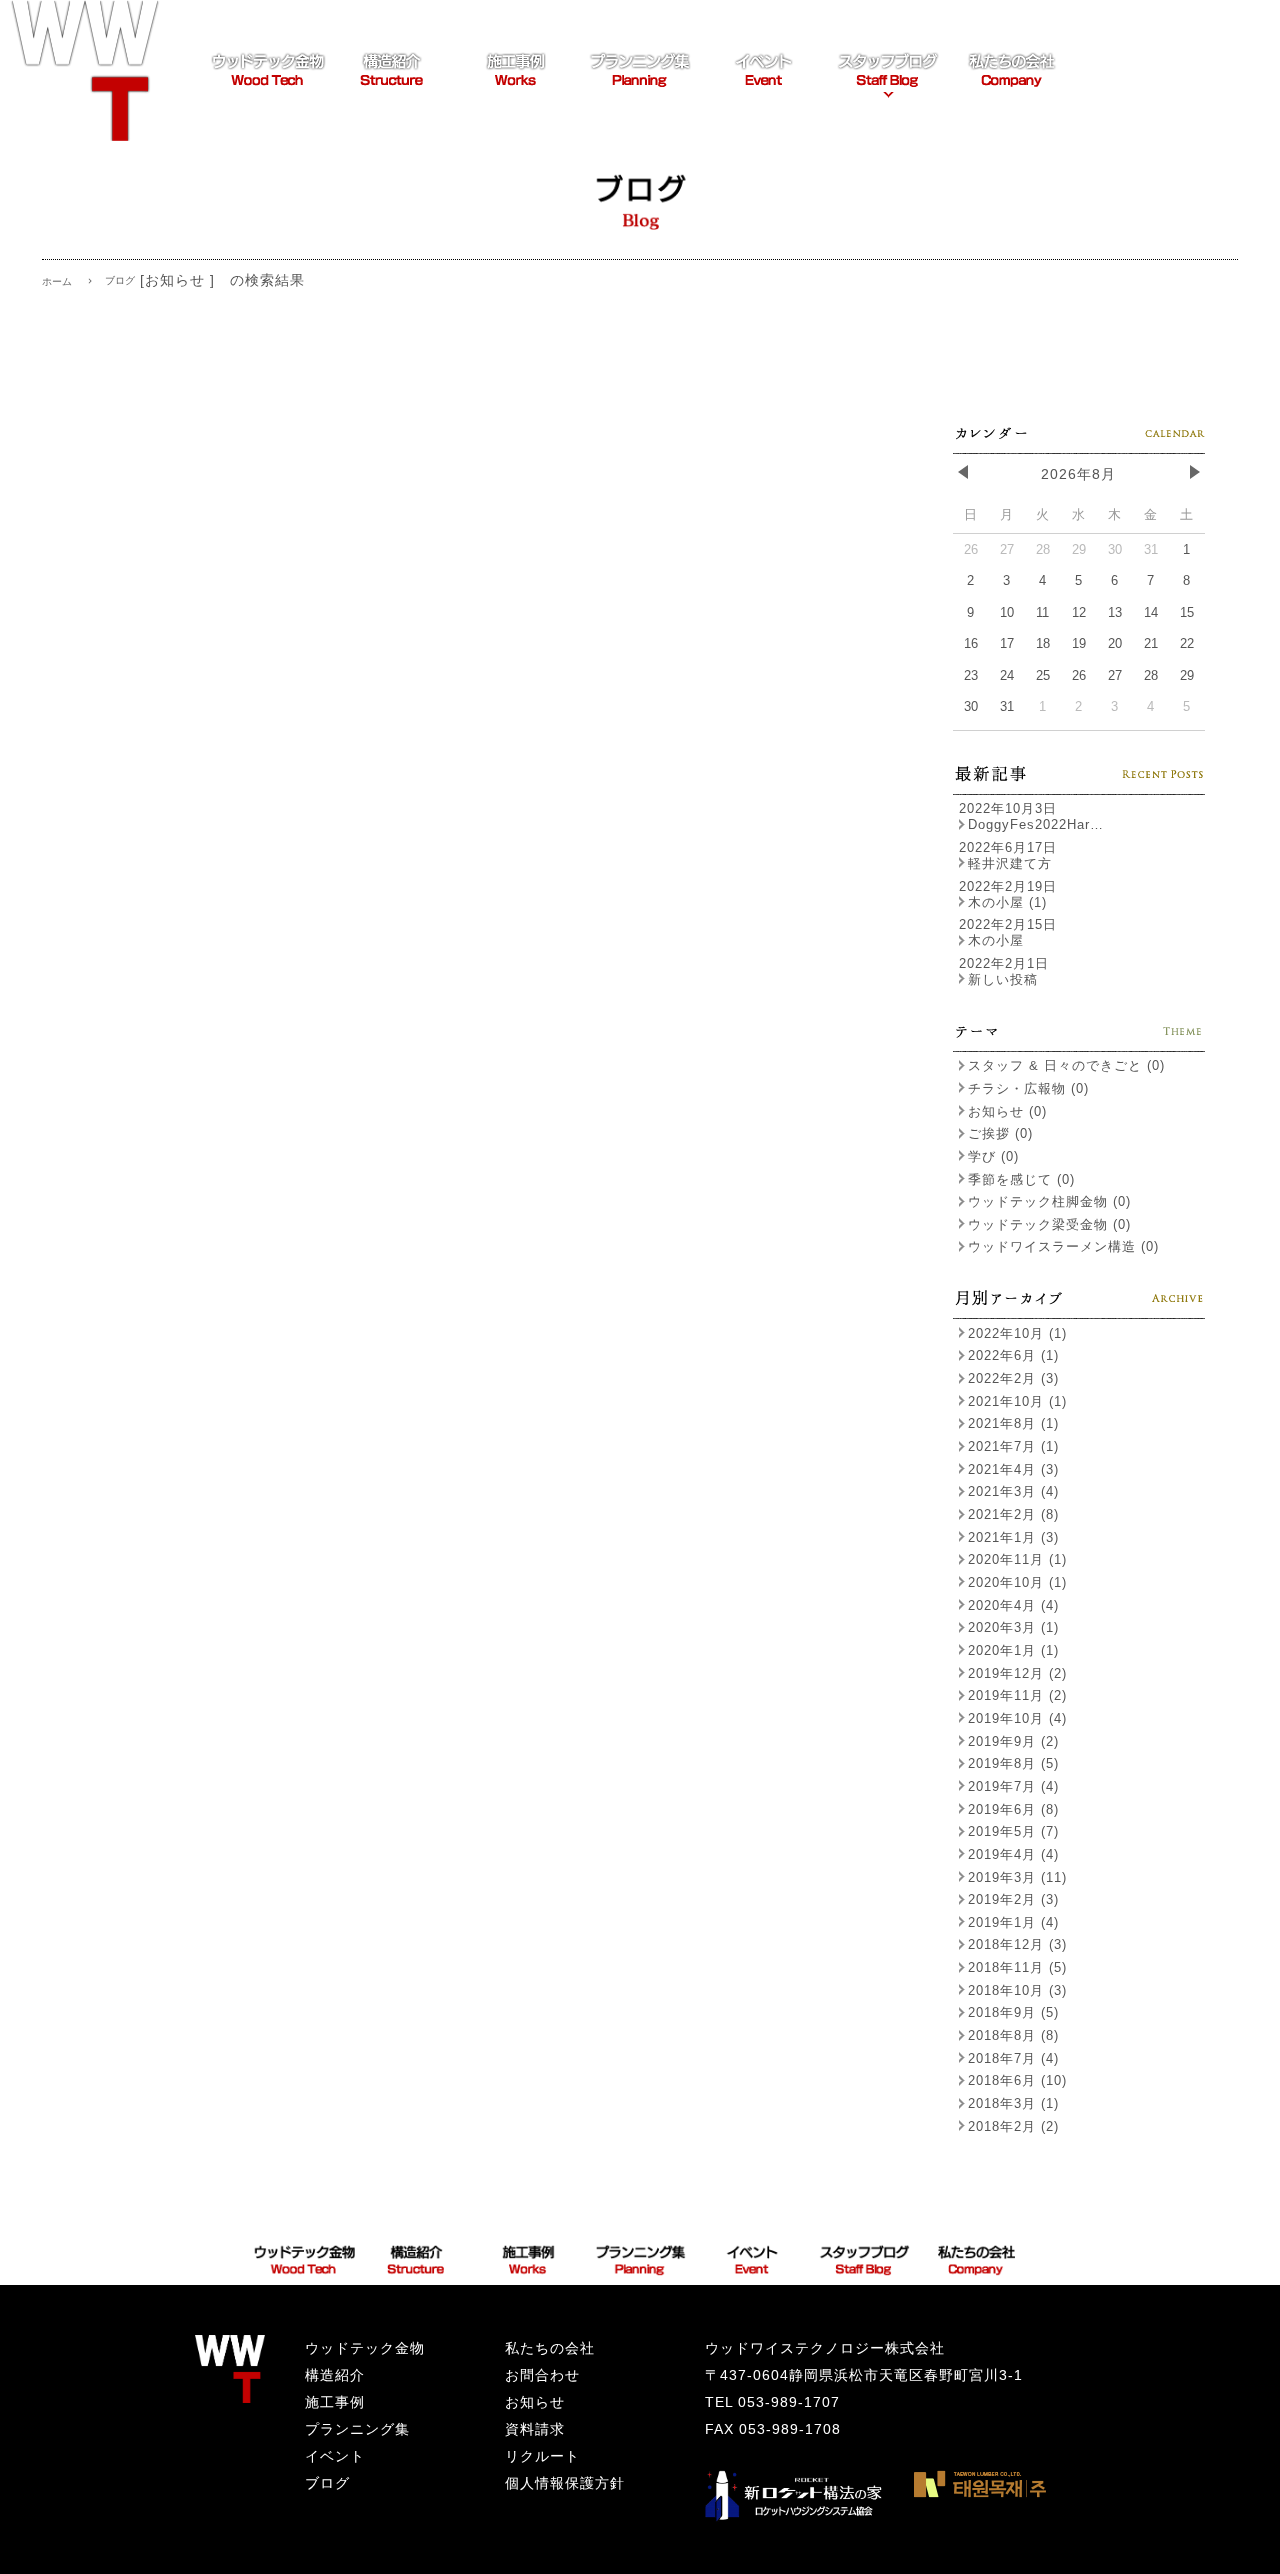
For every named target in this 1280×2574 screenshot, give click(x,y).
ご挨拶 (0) (1000, 1133)
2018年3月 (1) (1013, 2103)
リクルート (542, 2456)
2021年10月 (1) (1017, 1401)
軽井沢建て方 (1010, 863)
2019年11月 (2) (1017, 1695)
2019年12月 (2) (1017, 1673)
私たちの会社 (550, 2348)
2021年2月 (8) (1013, 1514)
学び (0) (993, 1156)
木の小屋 (996, 940)
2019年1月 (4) (1013, 1922)
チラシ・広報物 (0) (1028, 1088)
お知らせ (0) (1007, 1111)
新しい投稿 (1003, 979)
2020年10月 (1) (1017, 1582)
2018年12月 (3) (1017, 1944)
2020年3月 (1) (1013, 1627)
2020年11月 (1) (1017, 1559)
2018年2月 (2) (1013, 2126)
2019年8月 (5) (1013, 1763)
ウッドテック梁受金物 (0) (1049, 1224)
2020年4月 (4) (1013, 1605)
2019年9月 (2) (1013, 1741)
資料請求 (535, 2429)
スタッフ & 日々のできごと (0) (1066, 1065)
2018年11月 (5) (1017, 1967)
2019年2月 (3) (1013, 1899)
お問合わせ (542, 2375)
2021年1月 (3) (1013, 1537)
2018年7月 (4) (1013, 2058)
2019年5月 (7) (1013, 1831)
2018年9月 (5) (1013, 2012)
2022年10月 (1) (1017, 1333)
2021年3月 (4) (1013, 1491)
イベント (335, 2456)
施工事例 (335, 2402)
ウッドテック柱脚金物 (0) (1049, 1201)
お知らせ (535, 2402)
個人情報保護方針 (565, 2483)
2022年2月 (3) (1013, 1378)
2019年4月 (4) (1013, 1854)
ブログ (327, 2483)
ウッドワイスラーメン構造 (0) (1063, 1246)
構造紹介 (335, 2375)
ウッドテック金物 (365, 2348)
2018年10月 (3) (1017, 1990)
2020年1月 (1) (1013, 1650)
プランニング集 (357, 2429)
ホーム (57, 281)
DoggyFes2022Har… (1036, 824)
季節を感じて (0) (1021, 1179)
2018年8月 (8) (1013, 2035)
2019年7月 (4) (1013, 1786)
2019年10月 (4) (1017, 1718)
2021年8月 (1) (1013, 1423)
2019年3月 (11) (1017, 1877)
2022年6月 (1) (1013, 1355)
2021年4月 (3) (1013, 1469)
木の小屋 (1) (1007, 902)
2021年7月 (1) (1013, 1446)
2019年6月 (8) (1013, 1809)
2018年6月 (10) (1017, 2080)
